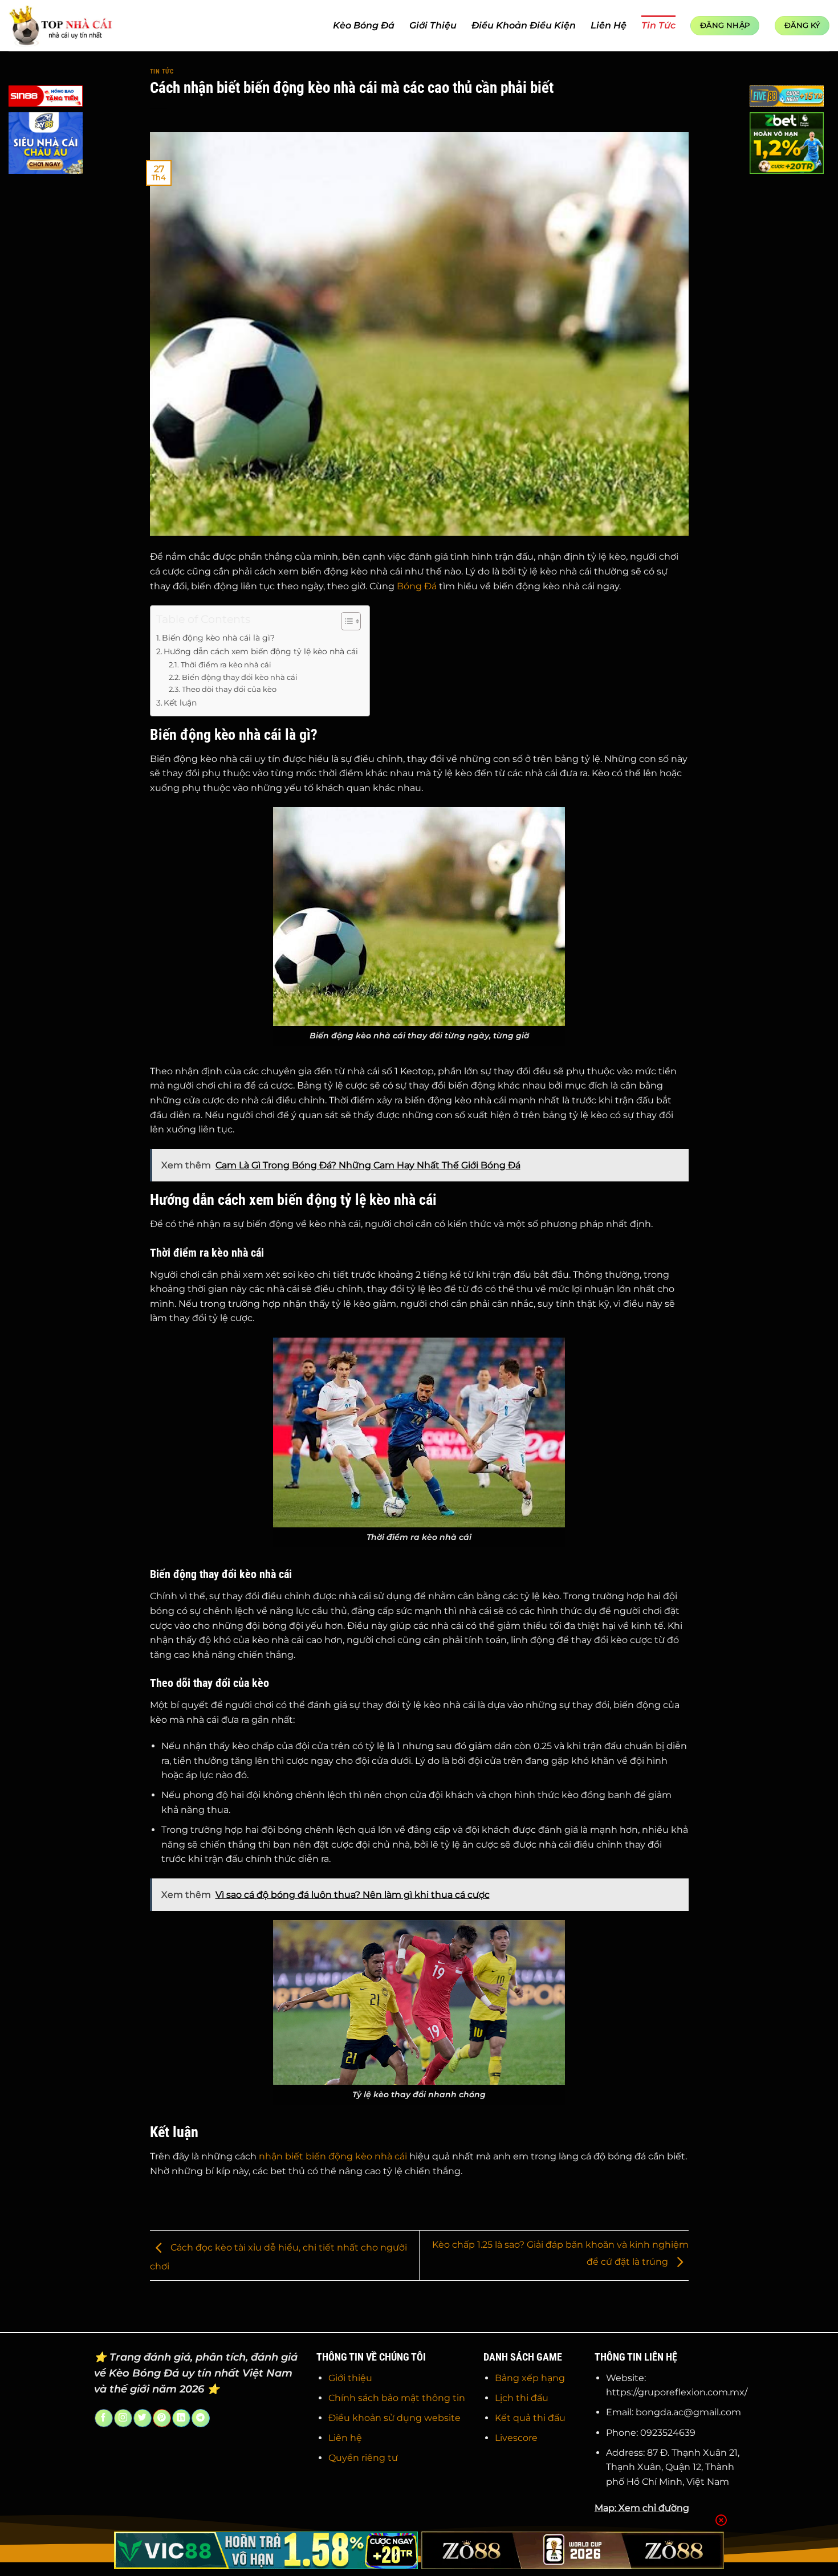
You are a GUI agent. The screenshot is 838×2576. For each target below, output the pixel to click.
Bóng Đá (417, 586)
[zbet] (787, 145)
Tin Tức (658, 25)
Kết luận (180, 703)
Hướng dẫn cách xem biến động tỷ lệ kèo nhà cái (261, 651)
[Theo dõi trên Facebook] (103, 2418)
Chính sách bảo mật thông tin (397, 2398)
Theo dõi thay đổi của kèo (229, 689)
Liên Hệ (609, 25)
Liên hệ (345, 2438)
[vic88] (266, 2550)
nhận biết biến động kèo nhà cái (333, 2156)
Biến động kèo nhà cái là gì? (218, 638)
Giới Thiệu (433, 25)
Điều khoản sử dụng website (394, 2418)
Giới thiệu (350, 2378)
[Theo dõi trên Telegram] (200, 2418)
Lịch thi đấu (522, 2398)
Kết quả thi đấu (530, 2418)
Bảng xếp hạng (530, 2378)
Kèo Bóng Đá (364, 25)
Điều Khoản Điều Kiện (524, 25)
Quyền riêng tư (363, 2458)
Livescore (516, 2438)
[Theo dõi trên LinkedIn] (181, 2418)
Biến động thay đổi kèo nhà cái (240, 677)
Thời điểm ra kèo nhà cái (226, 665)
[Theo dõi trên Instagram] (123, 2418)
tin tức (162, 72)
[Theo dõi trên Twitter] (142, 2418)
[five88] (787, 98)
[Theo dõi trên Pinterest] (162, 2418)
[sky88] (46, 145)
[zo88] (573, 2550)
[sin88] (46, 98)
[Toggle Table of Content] (345, 621)
